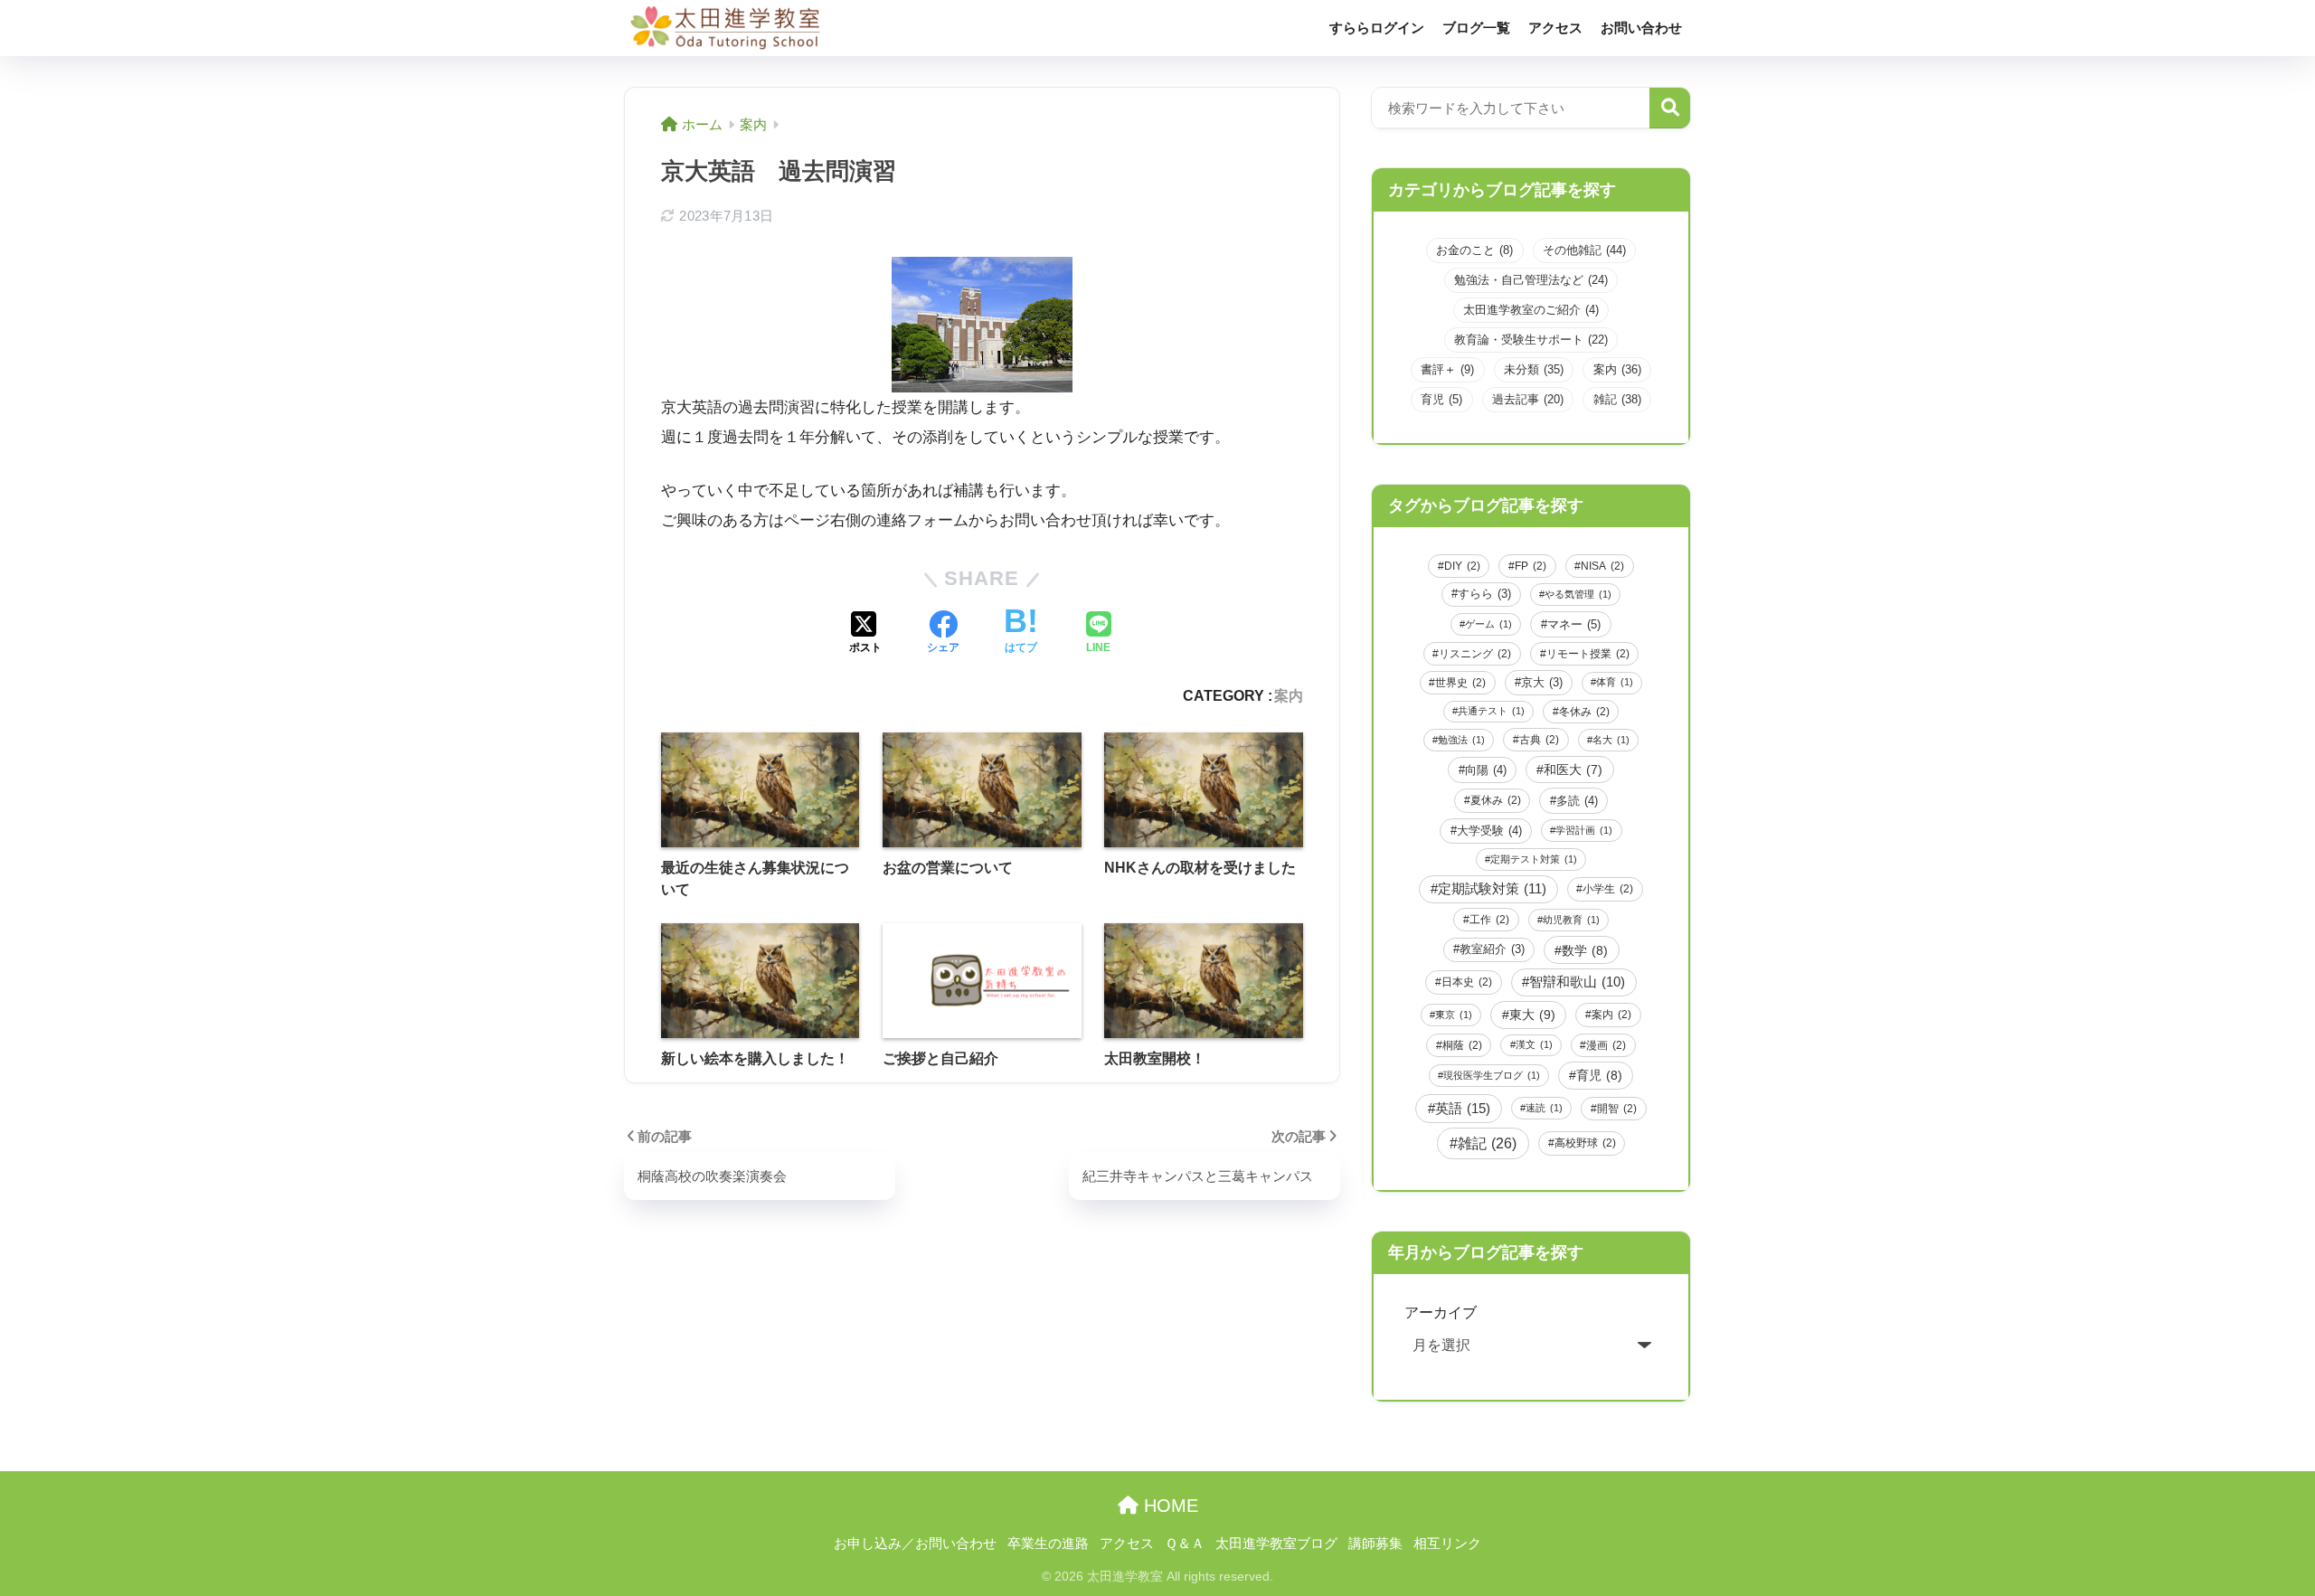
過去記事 (1528, 399)
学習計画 (1584, 830)
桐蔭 (1462, 1045)
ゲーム (1488, 624)
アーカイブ (1441, 1312)
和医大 (1573, 770)
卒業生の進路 (1048, 1544)
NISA (1602, 566)
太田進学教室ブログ (1276, 1544)
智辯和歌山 (1577, 982)
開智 (1617, 1109)
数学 (1585, 950)
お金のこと (1474, 250)
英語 (1463, 1108)
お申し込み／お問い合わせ (915, 1544)
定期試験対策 (1492, 889)
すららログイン (1377, 28)
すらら (1484, 594)
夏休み (1496, 800)
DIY (1462, 566)
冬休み (1584, 712)
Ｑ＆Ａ (1185, 1544)
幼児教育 (1571, 920)
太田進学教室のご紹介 (1531, 310)
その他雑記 (1584, 250)
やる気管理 (1578, 594)
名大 (1611, 740)
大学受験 (1489, 831)
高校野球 (1585, 1143)
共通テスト (1491, 711)
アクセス (1555, 28)
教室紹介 (1492, 949)
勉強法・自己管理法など (1531, 280)
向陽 (1486, 770)
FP (1531, 566)
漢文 (1534, 1044)
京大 (1542, 683)
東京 (1454, 1015)
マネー (1574, 624)
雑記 (1617, 399)
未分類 (1534, 369)
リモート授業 (1588, 654)
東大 (1532, 1015)
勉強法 (1461, 740)
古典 (1539, 740)
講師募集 (1375, 1544)
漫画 (1606, 1045)
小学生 (1608, 889)
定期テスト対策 (1534, 859)
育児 (1441, 399)
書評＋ (1447, 369)
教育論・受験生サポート (1531, 340)
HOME (1168, 1506)
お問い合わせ (1641, 28)
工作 (1489, 920)
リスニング (1475, 654)
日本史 (1467, 982)
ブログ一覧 (1476, 28)
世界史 (1460, 683)
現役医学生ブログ (1492, 1075)
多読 (1577, 801)
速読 (1544, 1108)
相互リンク (1447, 1544)
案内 (1289, 695)
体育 (1615, 682)
